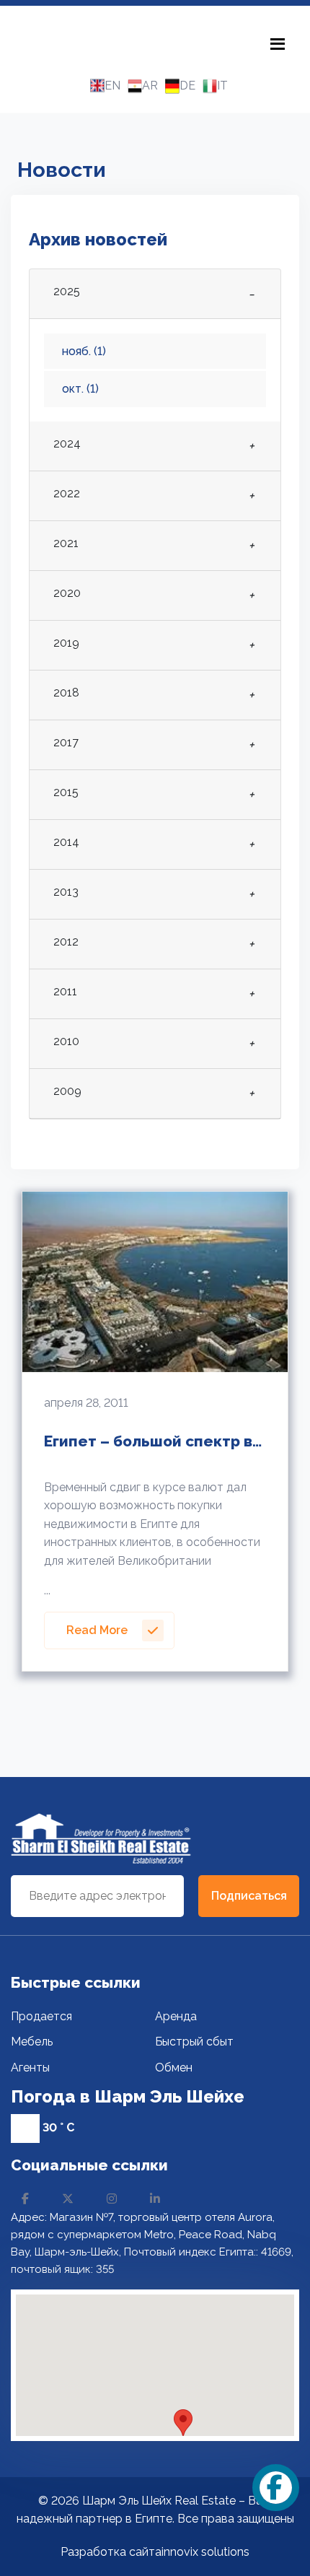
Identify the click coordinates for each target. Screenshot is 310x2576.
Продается (41, 2016)
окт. (80, 389)
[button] (183, 2423)
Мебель (32, 2042)
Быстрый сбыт (194, 2042)
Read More (97, 1630)
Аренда (176, 2016)
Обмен (174, 2068)
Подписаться (249, 1896)
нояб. (84, 351)
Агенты (30, 2068)
